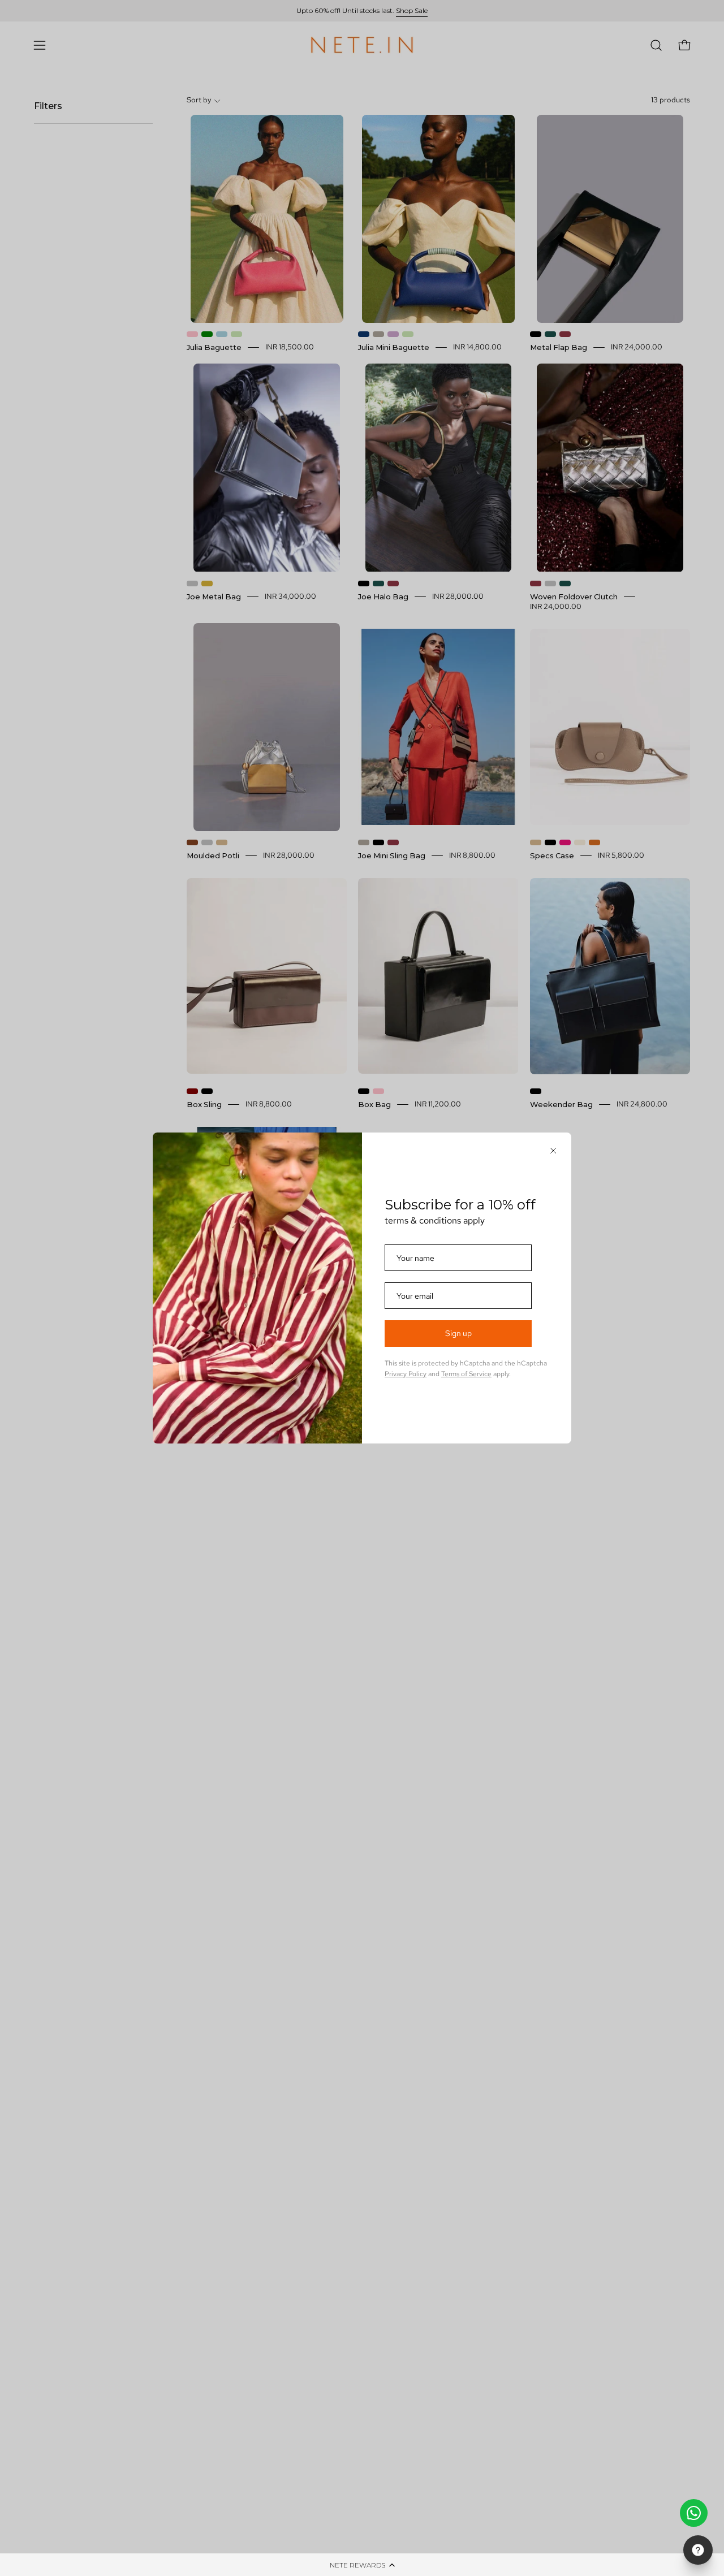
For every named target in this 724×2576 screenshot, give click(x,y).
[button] (362, 2565)
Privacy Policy (406, 1374)
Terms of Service (466, 1374)
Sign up (458, 1333)
